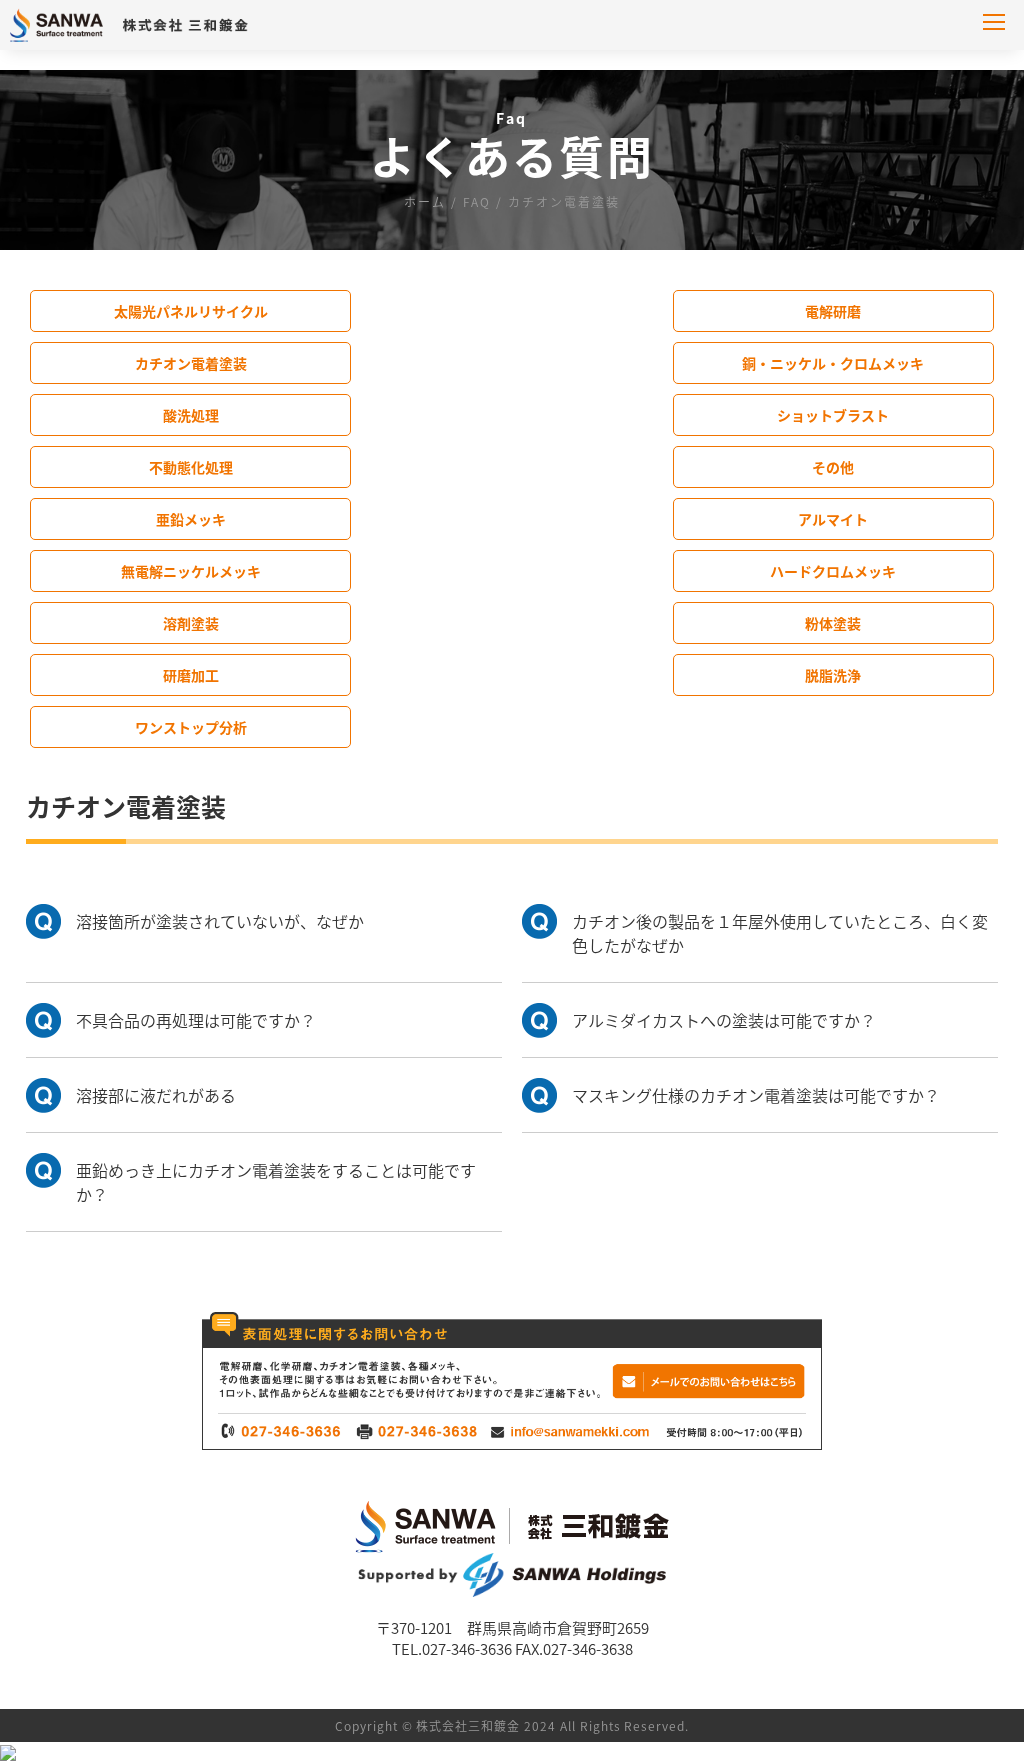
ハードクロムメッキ (833, 571)
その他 (833, 467)
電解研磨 (833, 311)
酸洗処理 (191, 415)
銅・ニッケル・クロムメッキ (833, 363)
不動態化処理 (191, 467)
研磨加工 (191, 675)
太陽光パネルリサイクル (191, 311)
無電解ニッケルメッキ (191, 571)
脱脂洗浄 (833, 675)
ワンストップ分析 (191, 727)
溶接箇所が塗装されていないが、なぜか (220, 921)
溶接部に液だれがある (156, 1095)
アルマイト (833, 519)
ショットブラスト (833, 415)
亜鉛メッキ (191, 519)
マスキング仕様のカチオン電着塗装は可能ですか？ (756, 1095)
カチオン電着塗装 (191, 363)
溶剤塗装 (191, 623)
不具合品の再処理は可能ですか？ (196, 1020)
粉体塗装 (833, 623)
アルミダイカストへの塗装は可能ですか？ (724, 1020)
